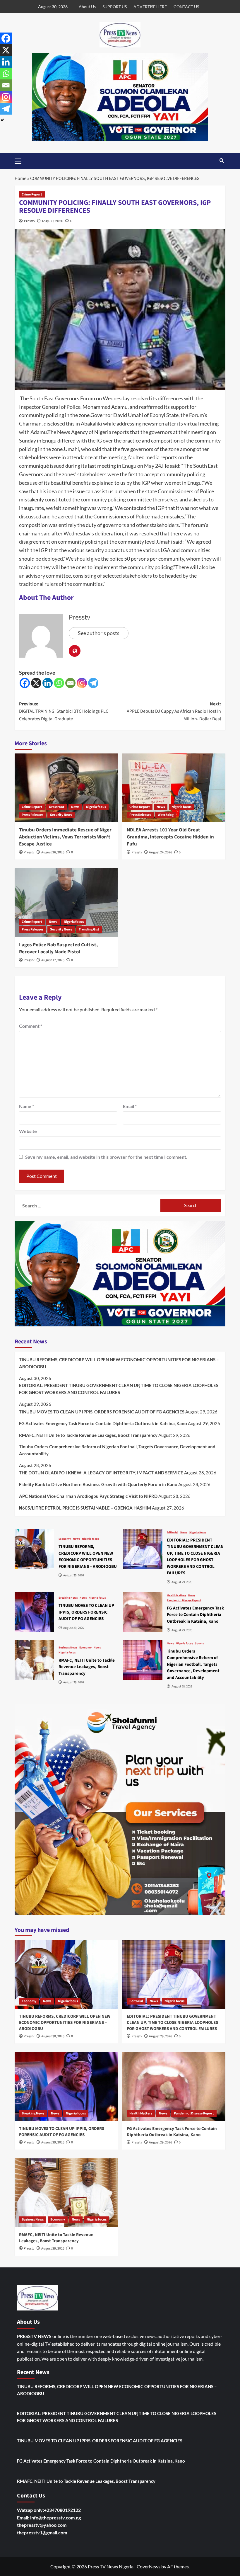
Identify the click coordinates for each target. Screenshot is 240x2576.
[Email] (70, 683)
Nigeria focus (96, 807)
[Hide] (2, 120)
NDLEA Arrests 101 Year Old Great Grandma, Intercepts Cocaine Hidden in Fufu (170, 837)
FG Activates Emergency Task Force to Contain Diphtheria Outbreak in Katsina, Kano (103, 1423)
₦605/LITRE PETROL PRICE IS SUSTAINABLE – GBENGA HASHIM (85, 1508)
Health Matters (176, 1595)
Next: (174, 711)
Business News (68, 1648)
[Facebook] (25, 683)
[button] (20, 160)
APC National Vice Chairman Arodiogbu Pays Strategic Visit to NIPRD (88, 1496)
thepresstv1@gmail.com (42, 2532)
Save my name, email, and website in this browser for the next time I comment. (106, 1157)
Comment (31, 1026)
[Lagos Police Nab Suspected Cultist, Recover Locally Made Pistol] (66, 903)
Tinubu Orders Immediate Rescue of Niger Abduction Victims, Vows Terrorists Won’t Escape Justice (65, 837)
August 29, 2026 (161, 2036)
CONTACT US (186, 7)
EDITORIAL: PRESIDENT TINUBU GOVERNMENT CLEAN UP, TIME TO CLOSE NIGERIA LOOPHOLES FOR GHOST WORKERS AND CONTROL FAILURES (119, 1389)
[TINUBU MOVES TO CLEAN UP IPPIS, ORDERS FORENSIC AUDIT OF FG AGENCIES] (34, 1612)
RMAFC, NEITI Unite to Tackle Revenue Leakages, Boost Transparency (88, 1435)
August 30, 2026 (53, 2036)
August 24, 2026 (161, 852)
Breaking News (68, 1598)
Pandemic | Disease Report (184, 1600)
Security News (61, 815)
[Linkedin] (48, 683)
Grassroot (57, 807)
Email (130, 1106)
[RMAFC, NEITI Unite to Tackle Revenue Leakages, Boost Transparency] (34, 1660)
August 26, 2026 (53, 852)
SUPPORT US (115, 7)
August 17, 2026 (53, 960)
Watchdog (166, 815)
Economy (65, 1539)
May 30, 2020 (53, 221)
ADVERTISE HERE (150, 7)
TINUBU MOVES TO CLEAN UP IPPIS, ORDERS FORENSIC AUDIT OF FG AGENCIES (102, 1412)
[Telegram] (93, 683)
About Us (87, 7)
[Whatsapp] (59, 683)
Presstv (30, 221)
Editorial (173, 1532)
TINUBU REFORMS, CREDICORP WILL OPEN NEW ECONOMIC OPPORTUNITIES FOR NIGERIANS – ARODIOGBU (119, 1363)
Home (20, 178)
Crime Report (32, 194)
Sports (199, 1643)
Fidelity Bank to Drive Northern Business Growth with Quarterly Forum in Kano (98, 1484)
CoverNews (149, 2566)
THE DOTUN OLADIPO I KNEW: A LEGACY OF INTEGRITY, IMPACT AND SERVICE (101, 1473)
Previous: (64, 711)
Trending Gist (89, 929)
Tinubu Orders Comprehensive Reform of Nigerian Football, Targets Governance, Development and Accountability (117, 1450)
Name (26, 1106)
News (75, 807)
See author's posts (99, 633)
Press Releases (32, 815)
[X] (36, 683)
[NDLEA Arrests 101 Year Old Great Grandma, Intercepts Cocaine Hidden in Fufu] (174, 788)
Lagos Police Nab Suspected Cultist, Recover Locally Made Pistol (58, 948)
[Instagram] (82, 683)
